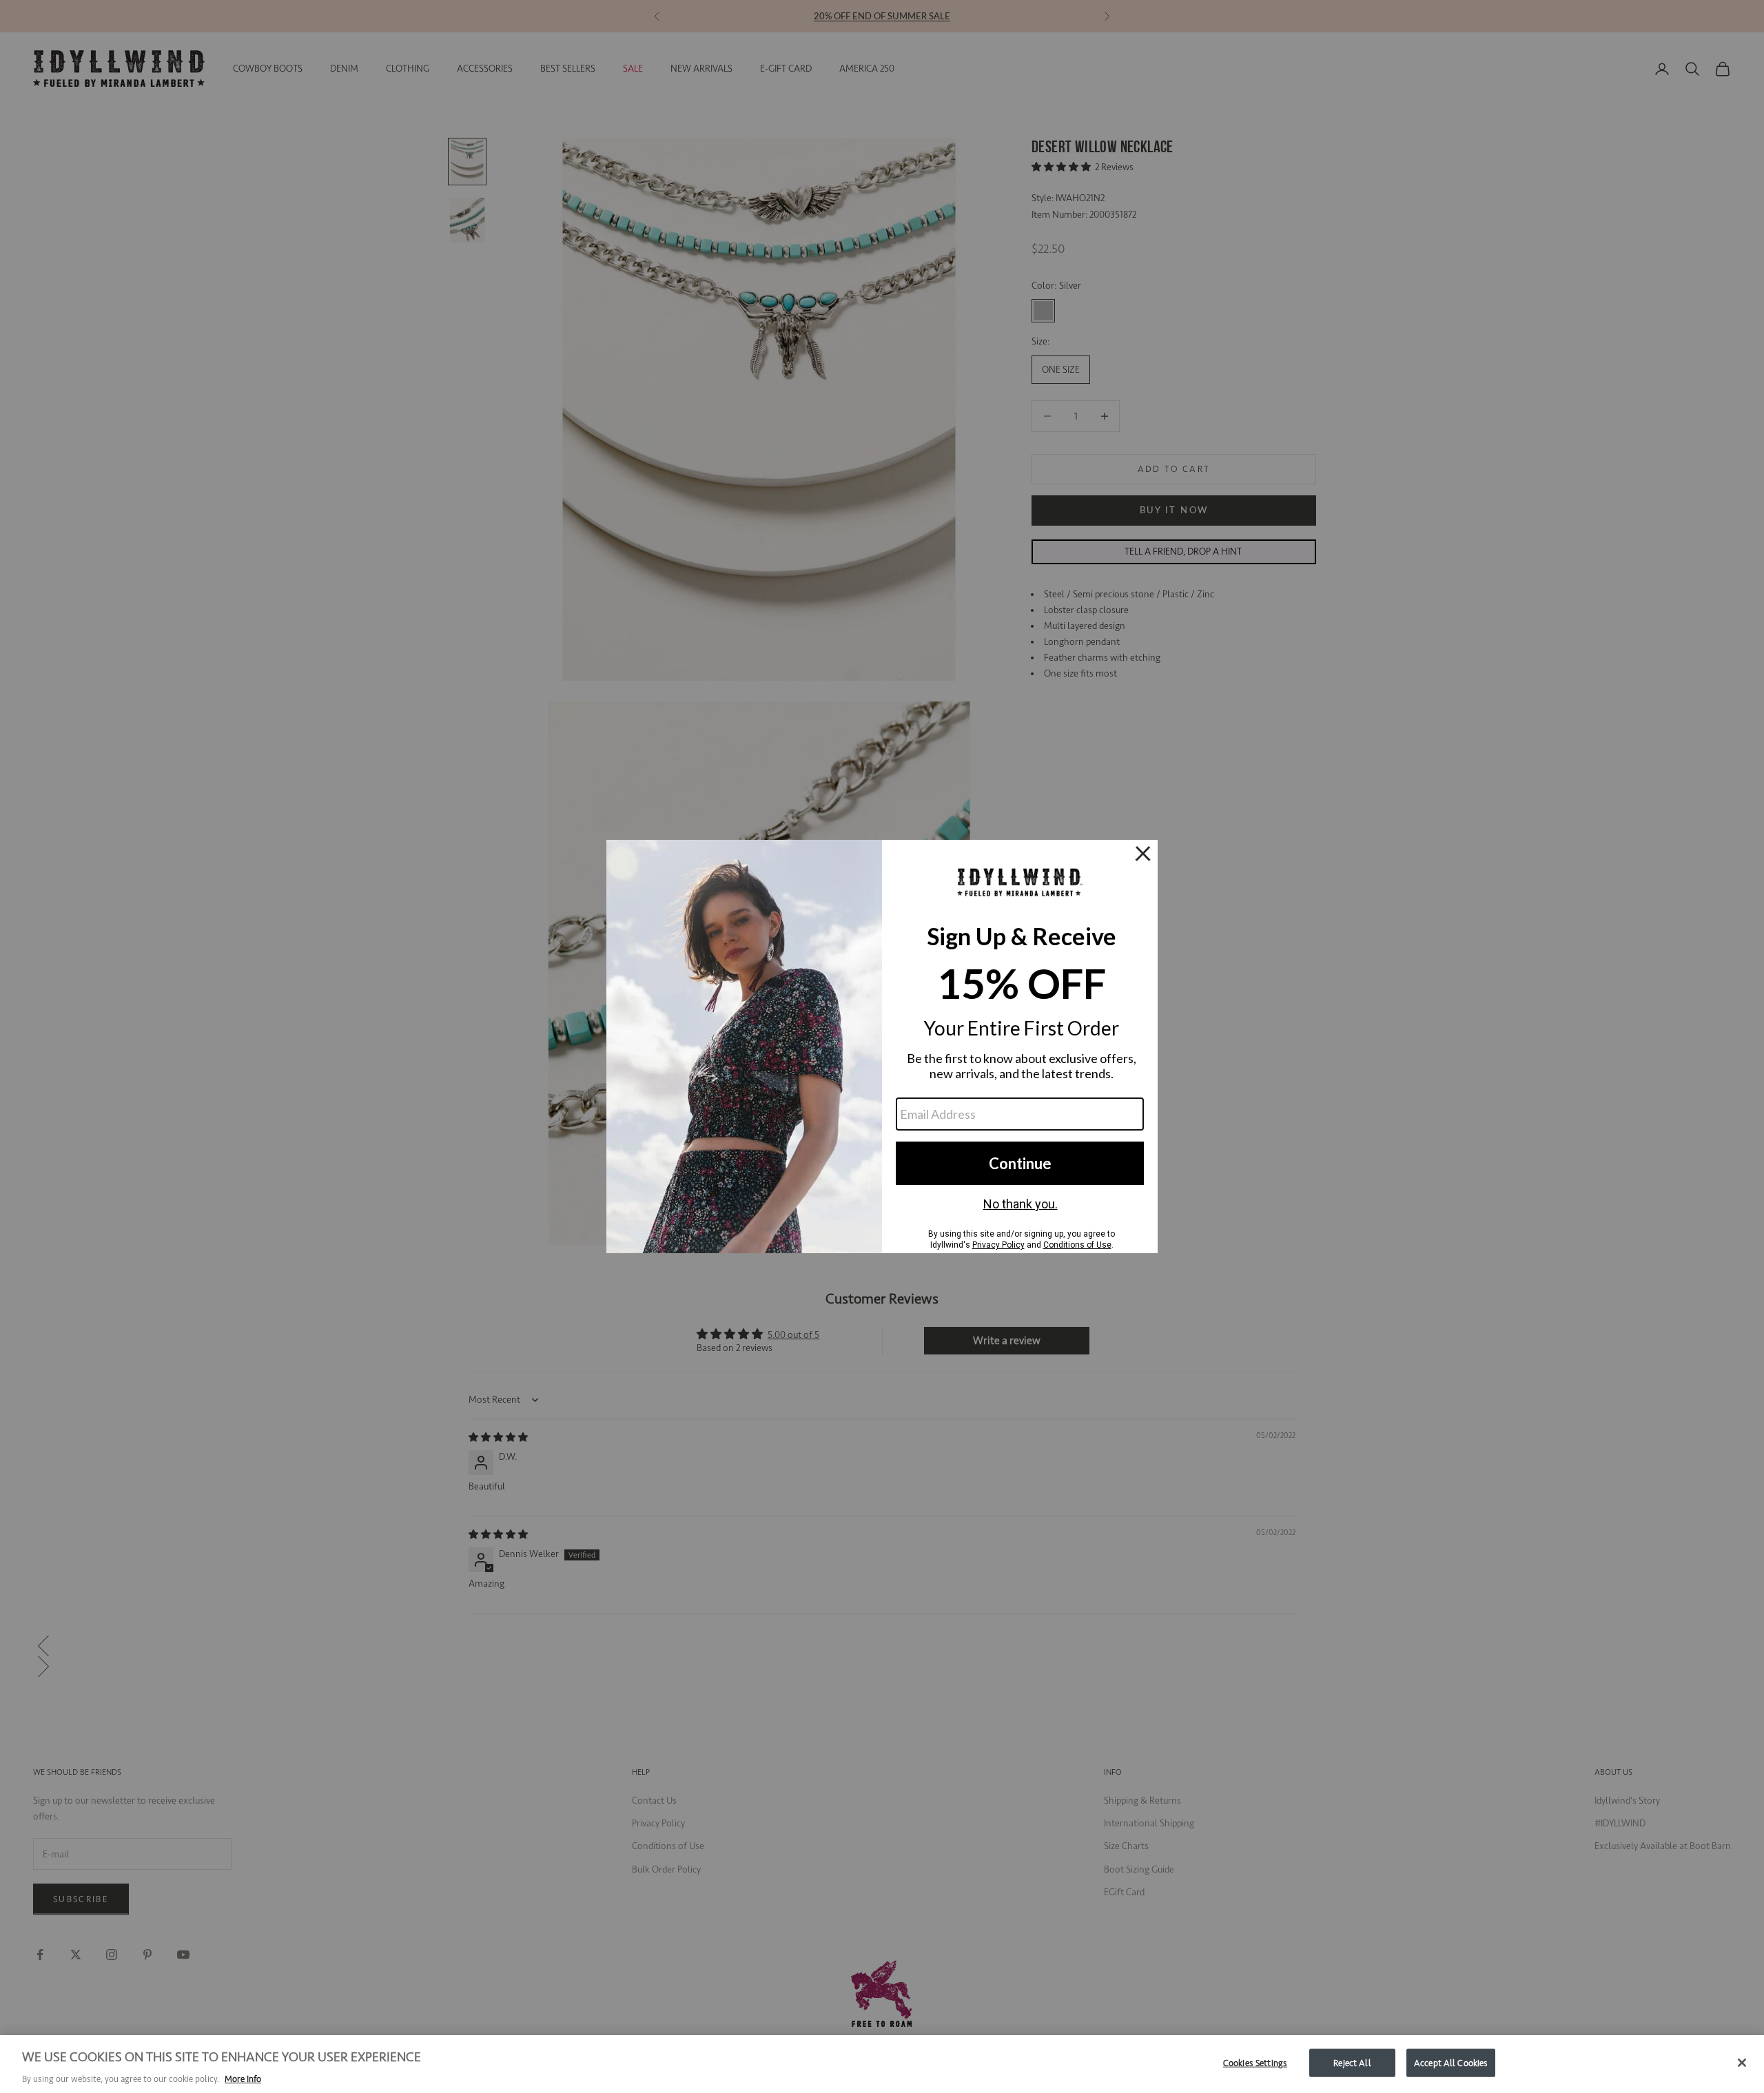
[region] (882, 2064)
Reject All (1352, 2062)
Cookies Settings (1255, 2062)
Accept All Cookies (1451, 2062)
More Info (243, 2079)
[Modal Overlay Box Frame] (882, 1046)
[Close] (1742, 2063)
